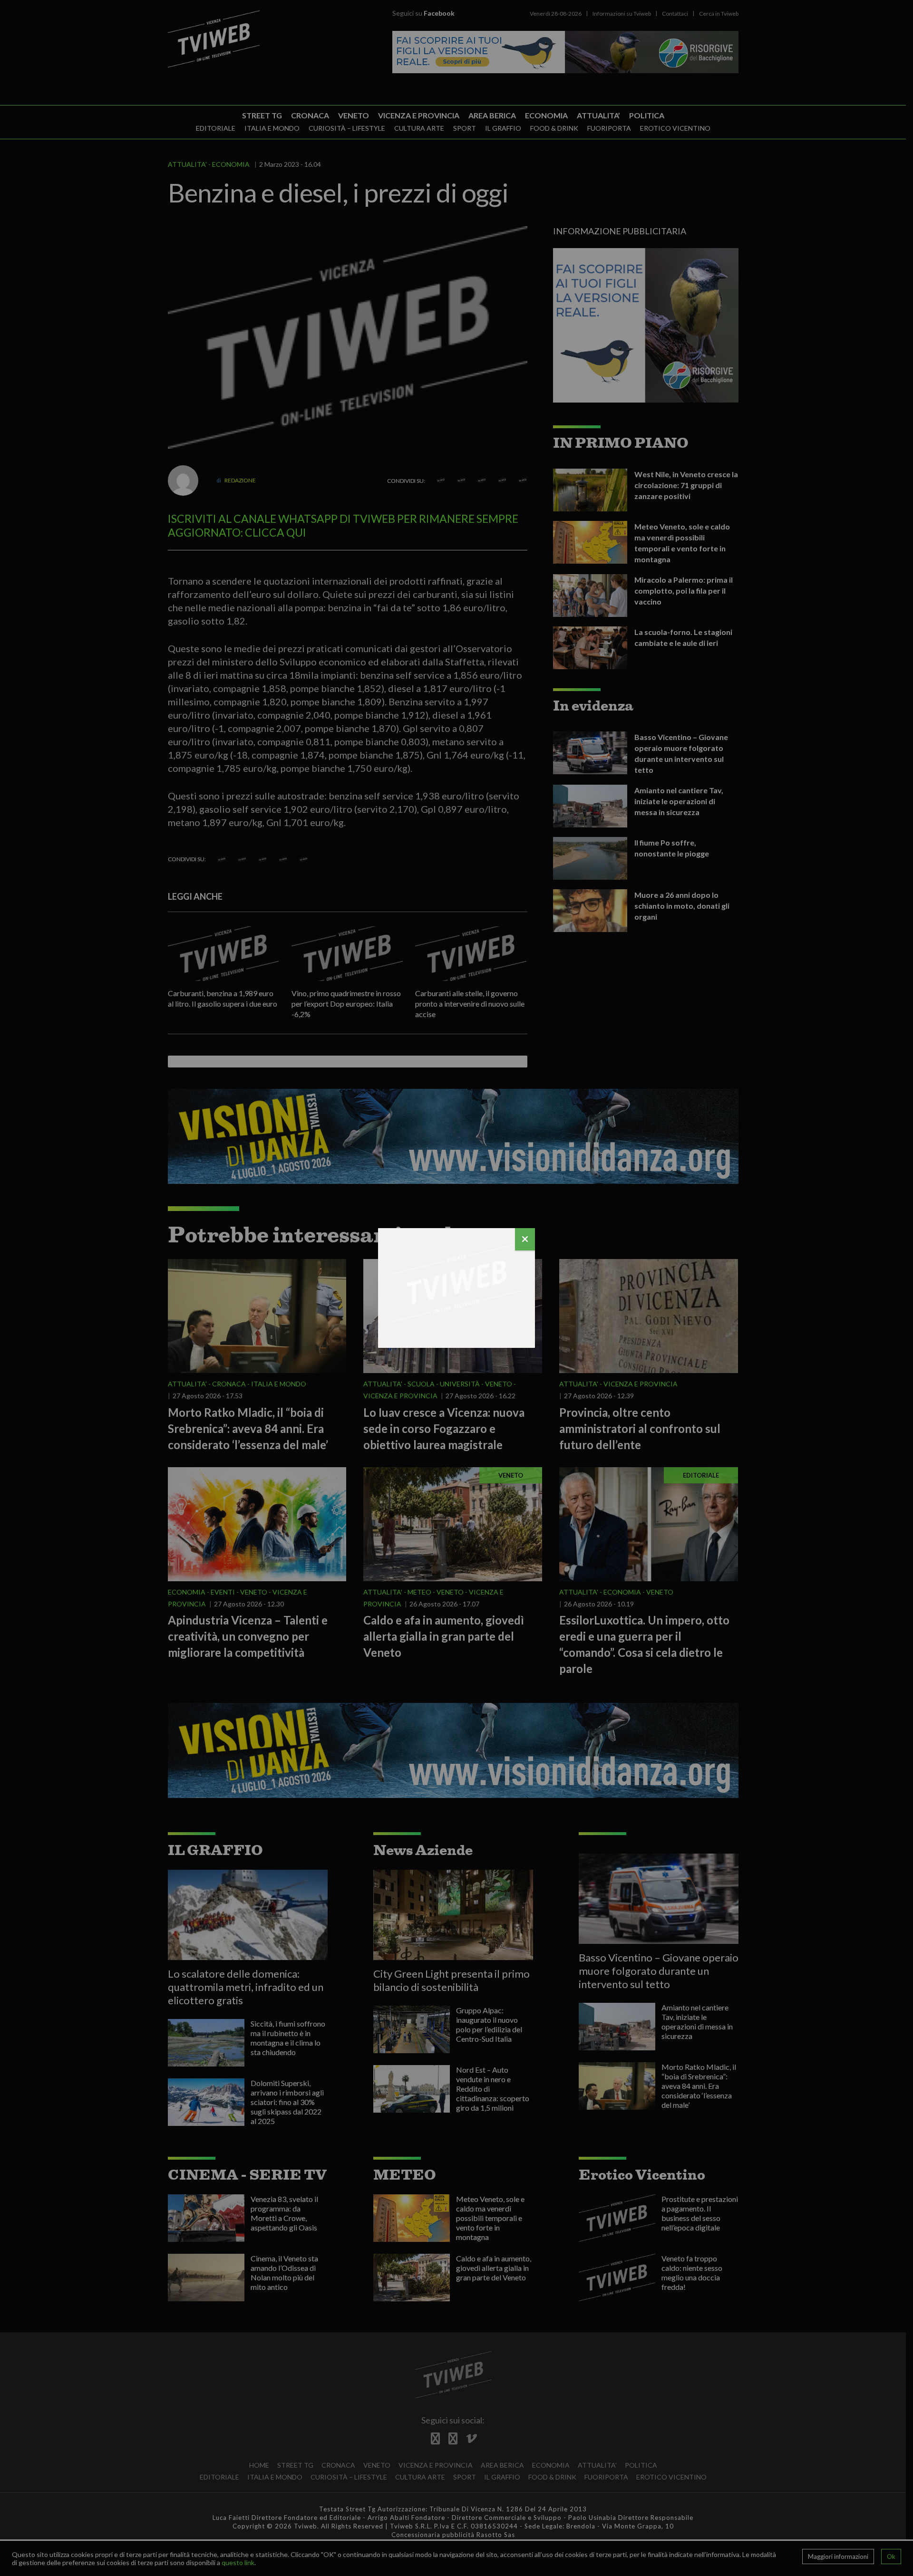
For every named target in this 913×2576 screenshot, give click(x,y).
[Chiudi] (525, 1239)
